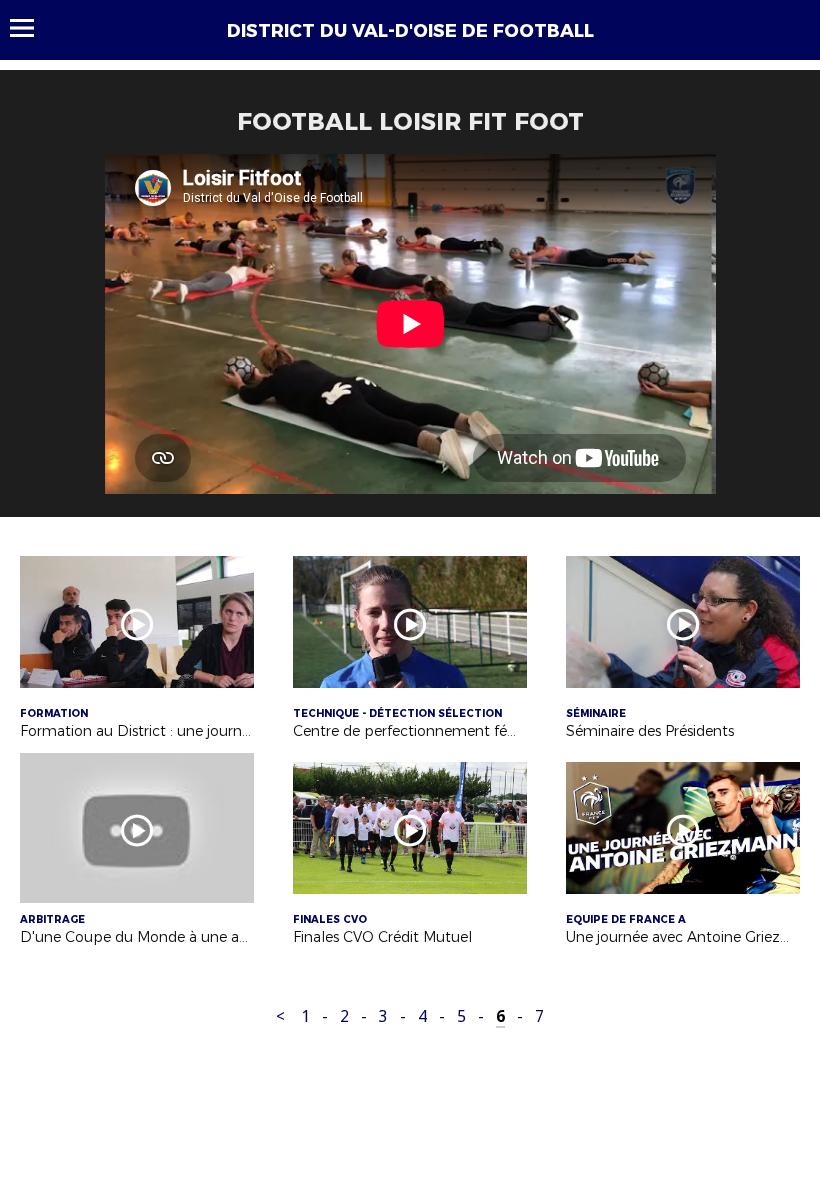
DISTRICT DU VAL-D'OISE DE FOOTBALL (410, 31)
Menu (31, 28)
